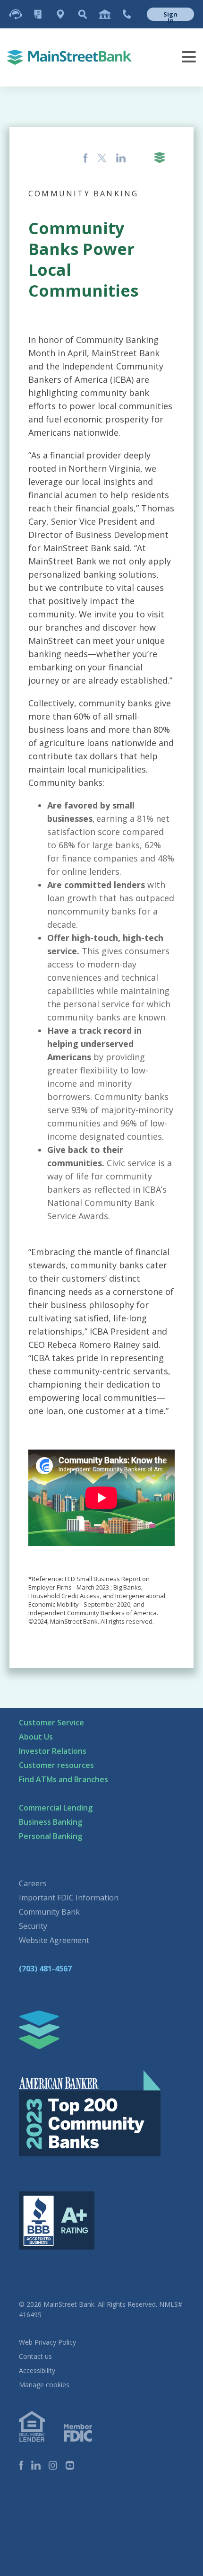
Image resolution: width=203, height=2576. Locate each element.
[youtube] (74, 2466)
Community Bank (49, 1912)
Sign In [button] (170, 15)
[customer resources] (38, 14)
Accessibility (37, 2370)
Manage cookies (44, 2385)
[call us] (127, 14)
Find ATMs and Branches (63, 1779)
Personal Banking (51, 1836)
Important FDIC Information (69, 1898)
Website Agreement (54, 1940)
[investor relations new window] (105, 14)
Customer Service (51, 1723)
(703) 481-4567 (45, 1969)
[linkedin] (40, 2466)
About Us (36, 1737)
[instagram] (57, 2466)
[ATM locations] (60, 14)
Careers (33, 1883)
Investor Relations (53, 1751)
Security (33, 1926)
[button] (168, 14)
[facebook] (25, 2466)
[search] (83, 14)
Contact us (35, 2356)
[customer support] (16, 14)
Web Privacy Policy (47, 2342)
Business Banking (51, 1822)
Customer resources (56, 1765)
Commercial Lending (56, 1808)
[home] (39, 2030)
